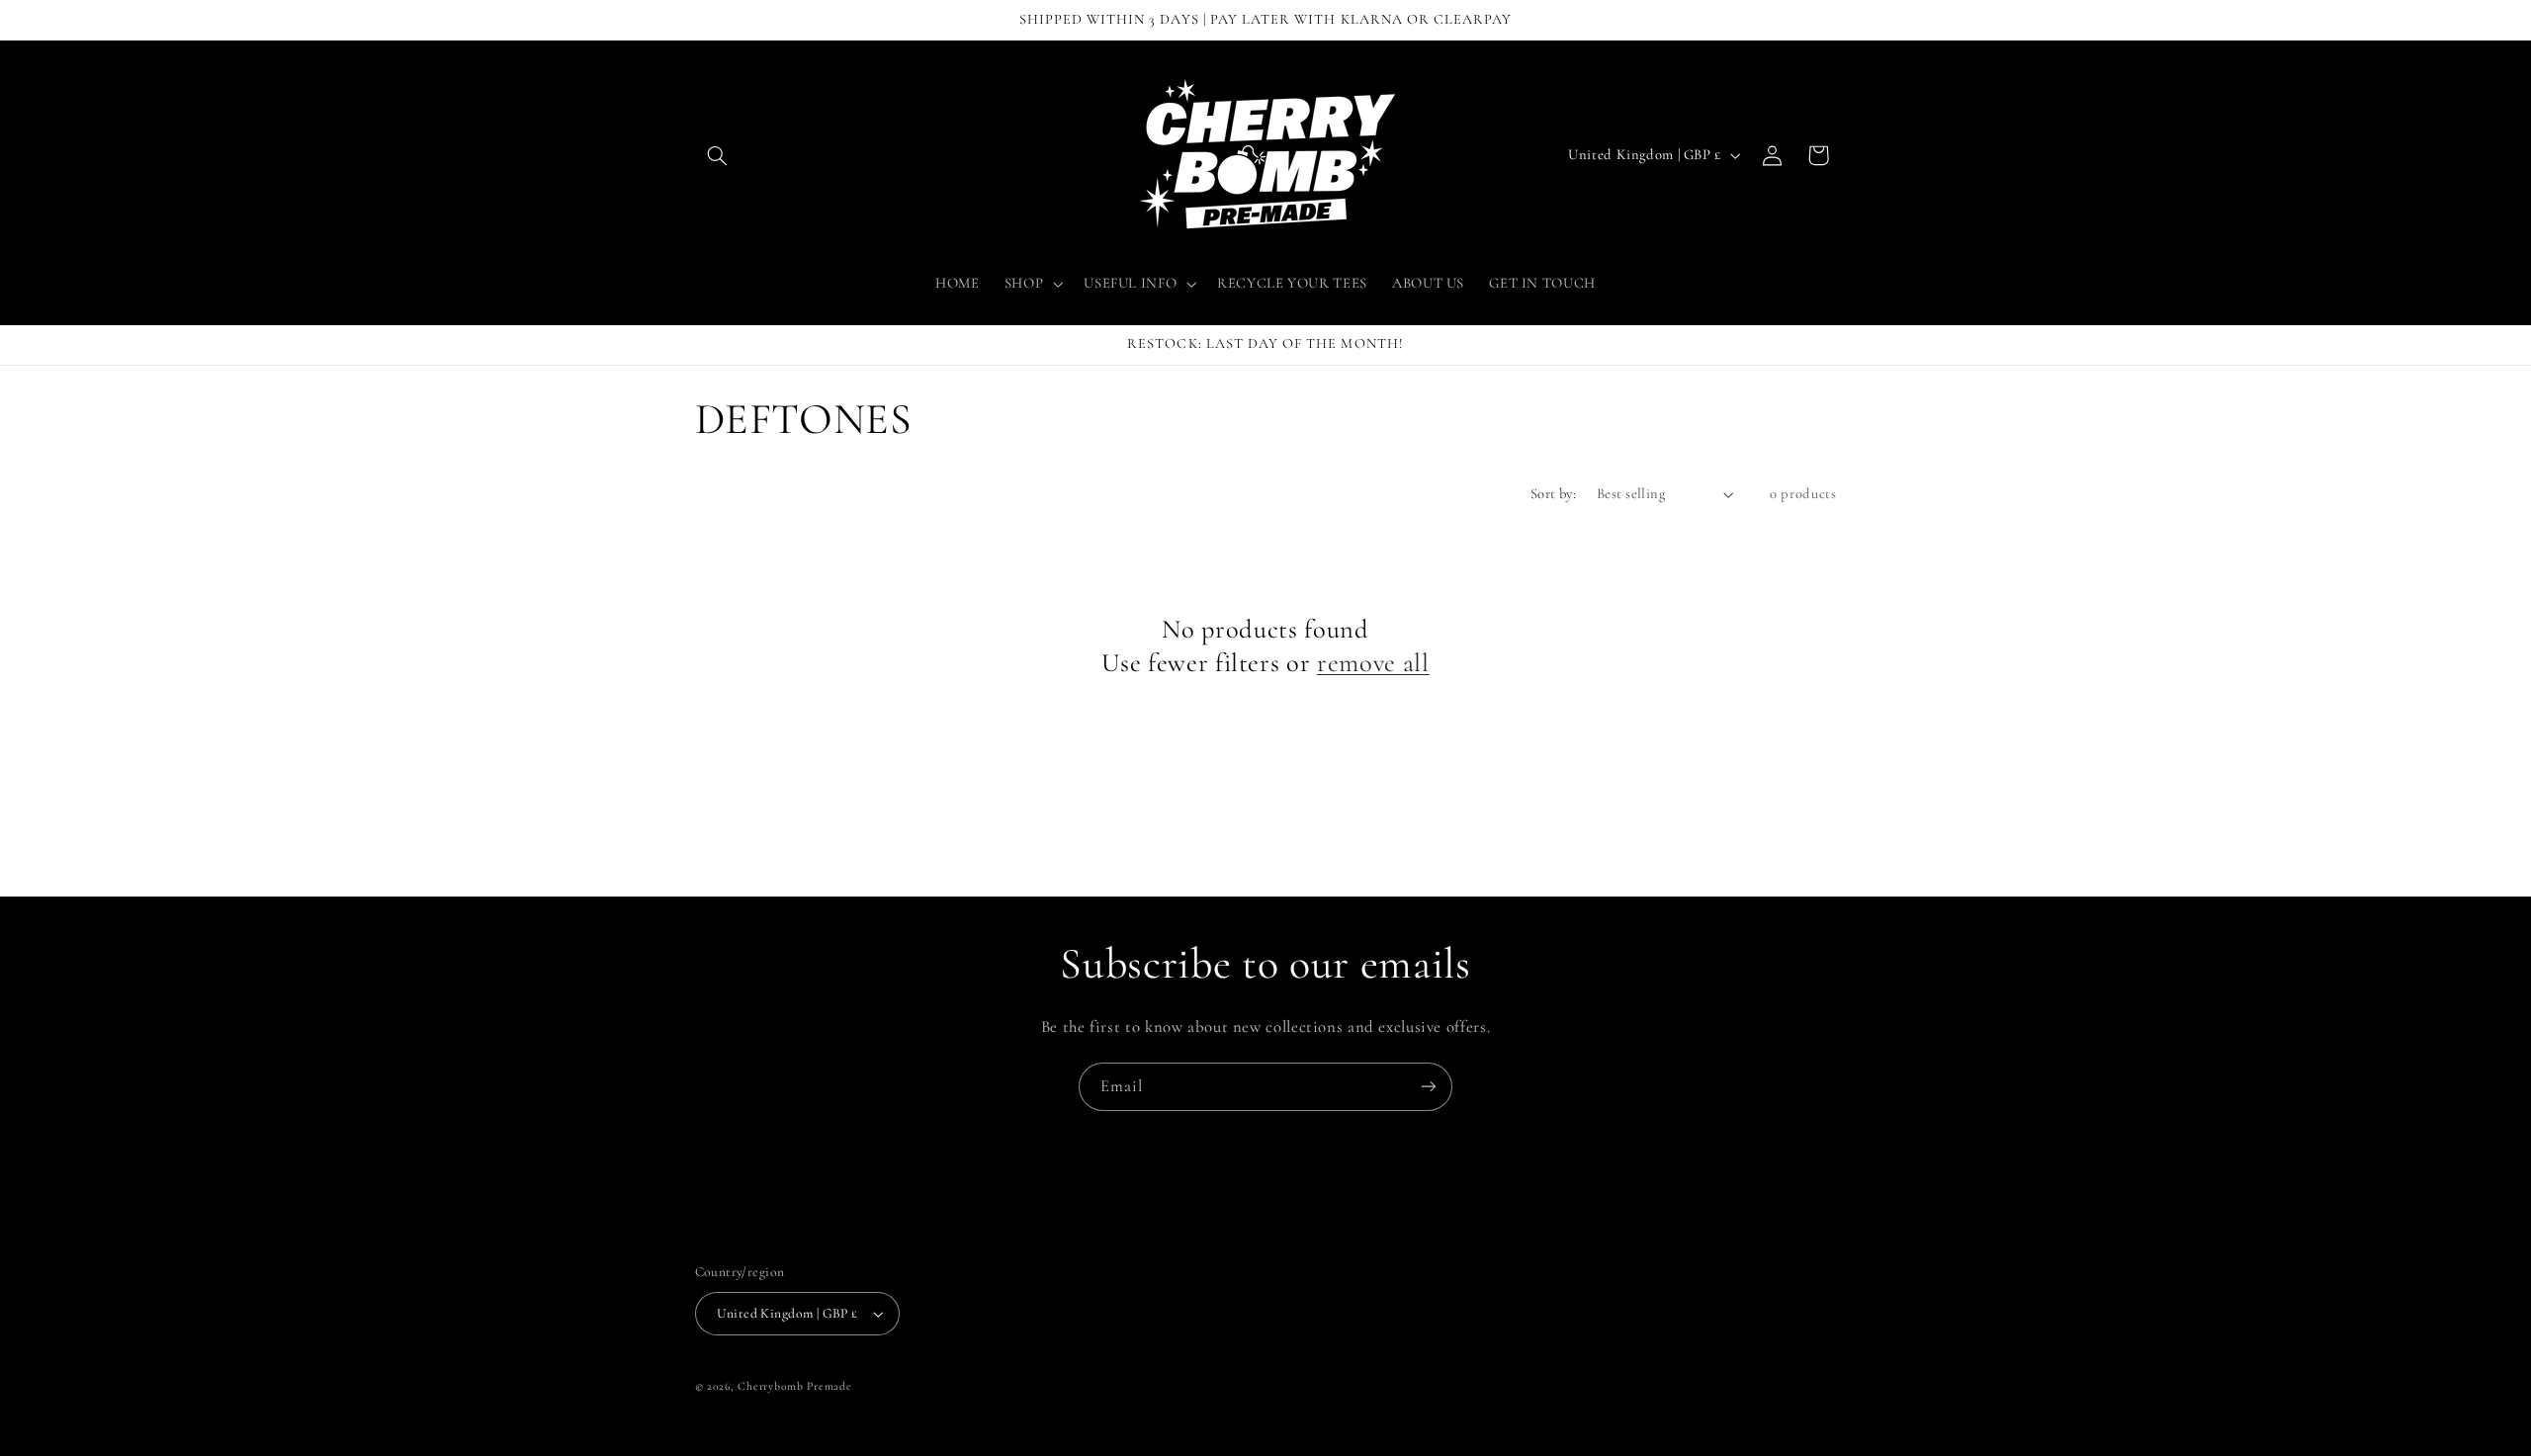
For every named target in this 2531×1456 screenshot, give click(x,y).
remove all (1373, 663)
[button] (718, 155)
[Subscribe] (1429, 1087)
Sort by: (1553, 493)
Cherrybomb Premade (794, 1386)
